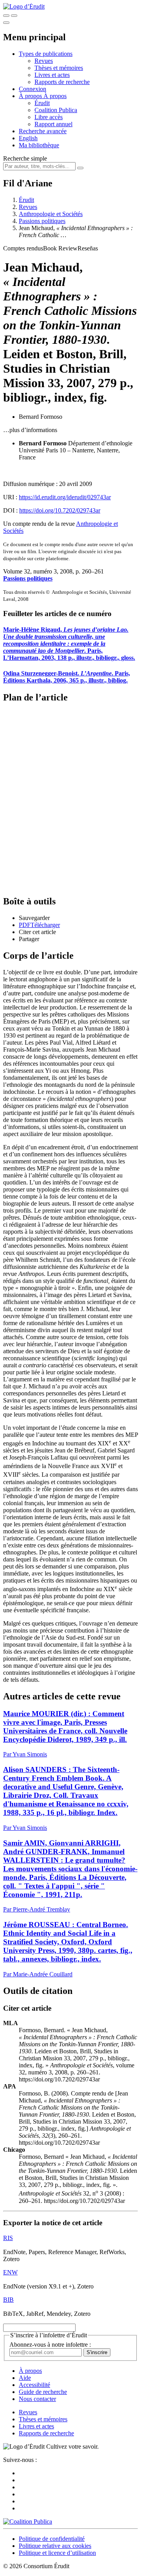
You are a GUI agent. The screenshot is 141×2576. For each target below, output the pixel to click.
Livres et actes (52, 75)
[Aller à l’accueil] (24, 6)
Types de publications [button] (46, 54)
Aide (25, 2378)
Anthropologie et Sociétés (51, 214)
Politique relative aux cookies (55, 2546)
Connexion (33, 89)
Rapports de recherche (62, 82)
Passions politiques (42, 221)
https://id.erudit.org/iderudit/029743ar (65, 497)
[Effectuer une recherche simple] (6, 16)
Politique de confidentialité (52, 2539)
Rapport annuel (53, 124)
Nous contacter (37, 2399)
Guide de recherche (43, 2392)
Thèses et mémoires (59, 68)
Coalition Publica (56, 110)
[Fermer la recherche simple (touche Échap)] (14, 16)
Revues (44, 61)
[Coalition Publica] (28, 2522)
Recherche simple (25, 158)
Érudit (42, 103)
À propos (55, 96)
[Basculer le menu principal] (6, 23)
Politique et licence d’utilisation (57, 2553)
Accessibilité (34, 2385)
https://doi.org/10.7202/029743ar (60, 510)
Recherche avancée (43, 131)
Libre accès (49, 117)
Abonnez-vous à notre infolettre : (50, 2345)
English (28, 138)
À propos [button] (31, 96)
